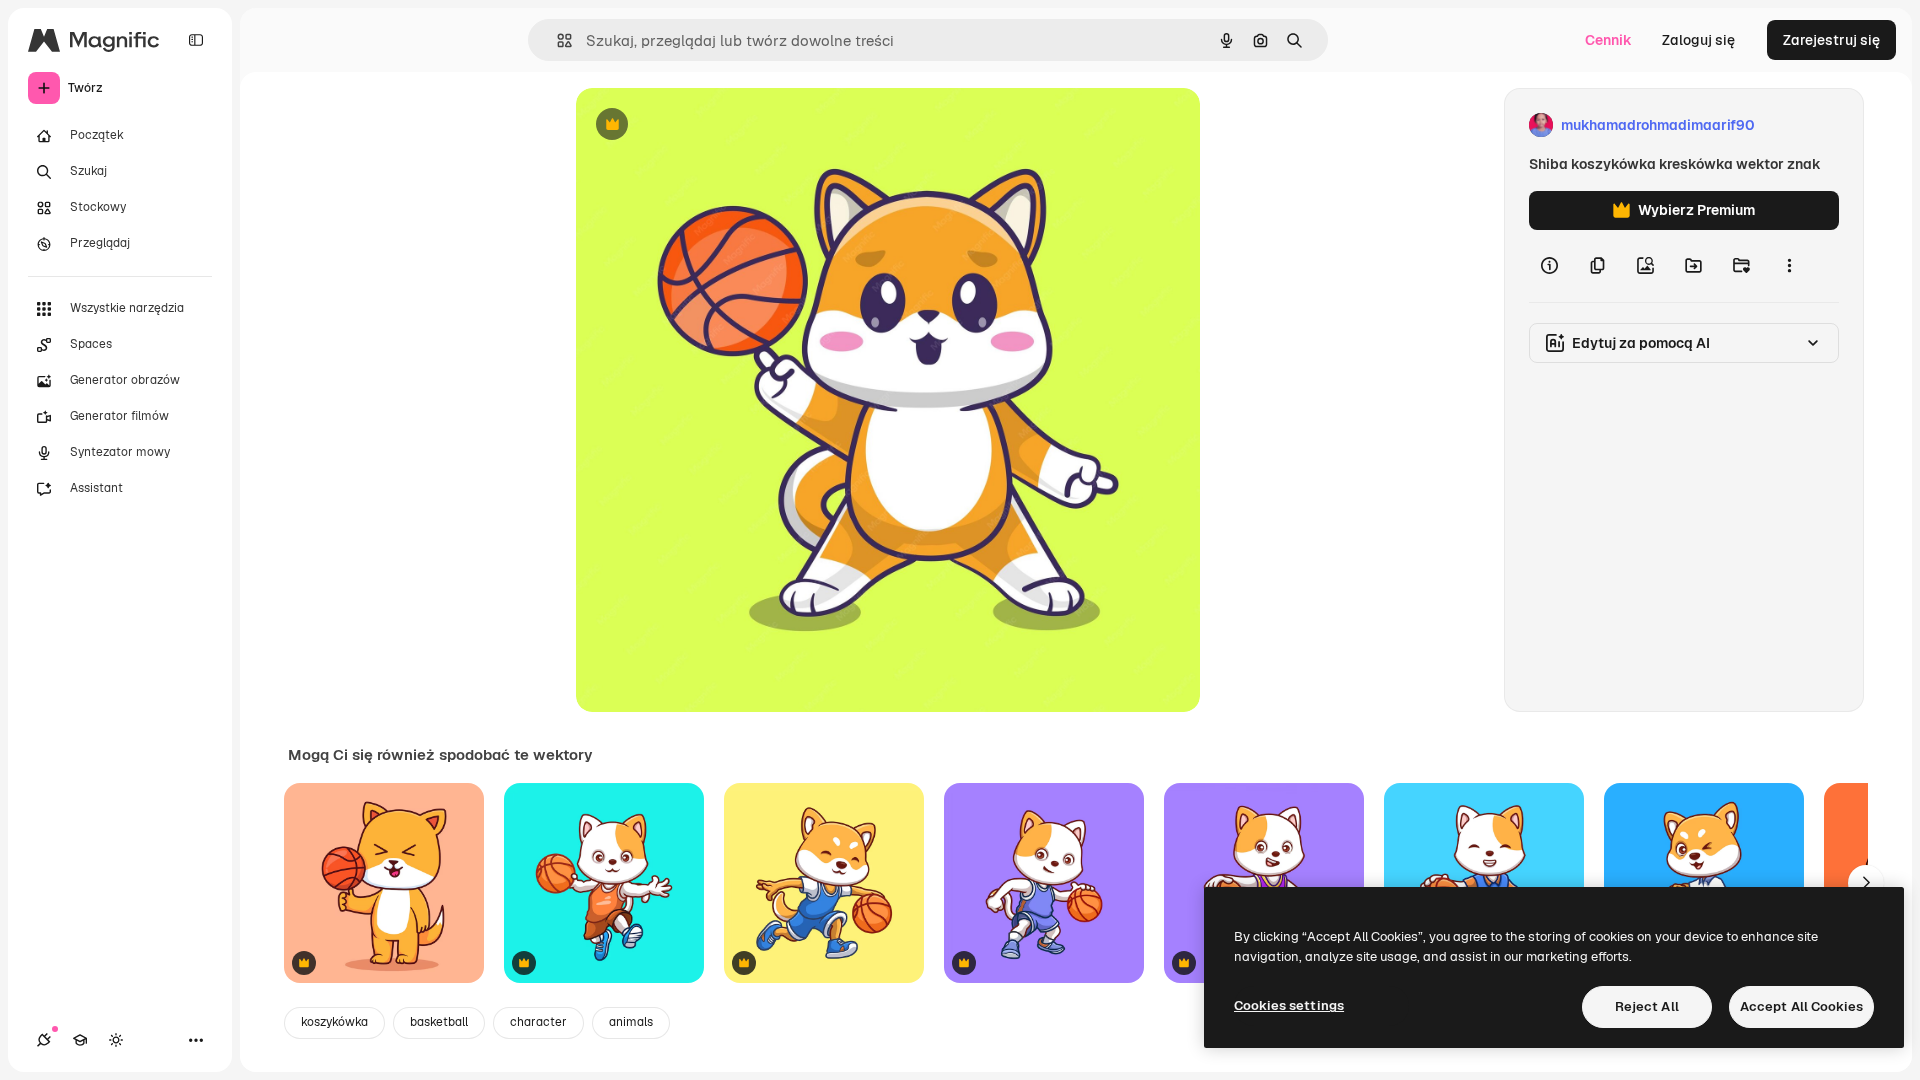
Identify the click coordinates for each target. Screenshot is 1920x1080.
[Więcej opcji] (1789, 266)
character (538, 1022)
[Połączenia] (44, 1040)
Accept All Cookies (1801, 1006)
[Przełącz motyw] (116, 1040)
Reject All (1647, 1006)
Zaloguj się (1698, 40)
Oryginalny (714, 125)
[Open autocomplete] (556, 40)
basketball (439, 1022)
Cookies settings (1289, 1005)
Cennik (1608, 40)
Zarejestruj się (1831, 40)
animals (631, 1022)
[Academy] (80, 1040)
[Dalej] (1866, 883)
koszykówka (334, 1022)
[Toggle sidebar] (196, 40)
